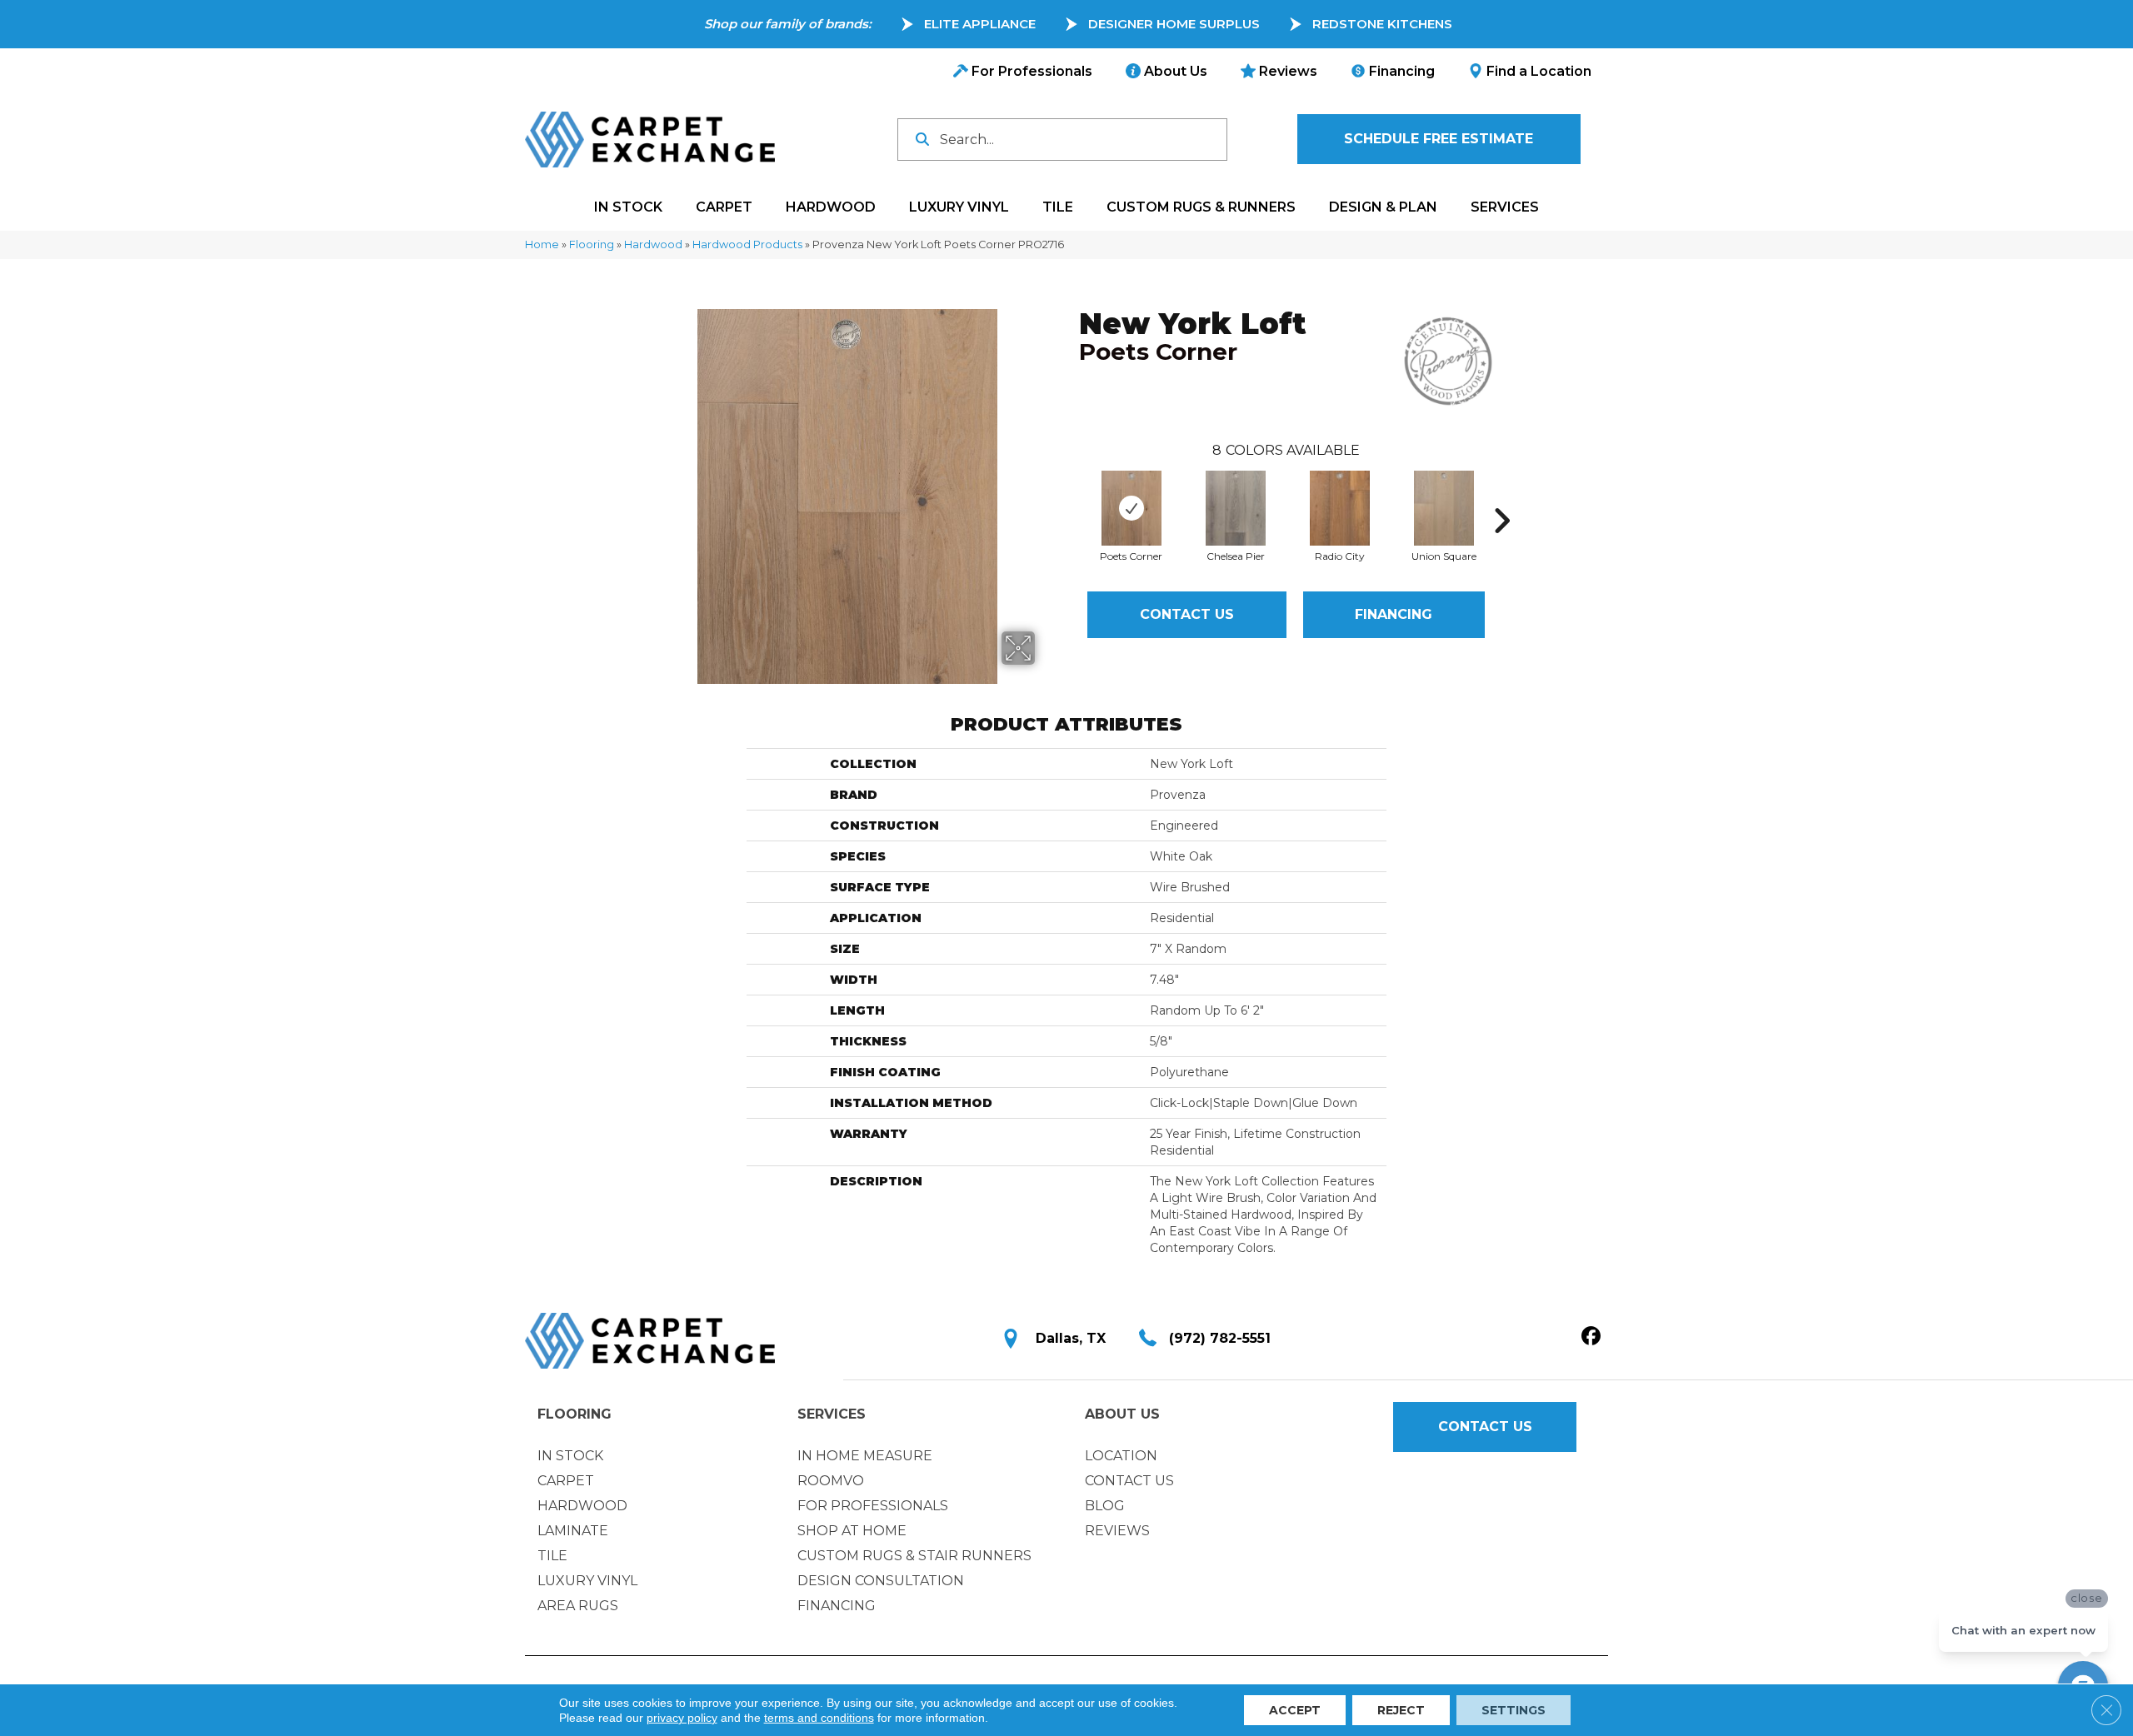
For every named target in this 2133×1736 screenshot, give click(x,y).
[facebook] (1591, 1337)
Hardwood (653, 244)
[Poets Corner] (1131, 508)
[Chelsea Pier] (1236, 508)
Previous (1071, 496)
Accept (1295, 1710)
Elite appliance (980, 24)
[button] (1439, 139)
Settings (1514, 1710)
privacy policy (682, 1718)
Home (542, 244)
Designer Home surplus (1174, 24)
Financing (1394, 614)
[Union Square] (1444, 508)
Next (1501, 496)
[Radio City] (1340, 508)
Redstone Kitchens (1382, 24)
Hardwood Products (747, 244)
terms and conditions (819, 1718)
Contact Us (1187, 614)
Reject (1401, 1710)
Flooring (592, 244)
